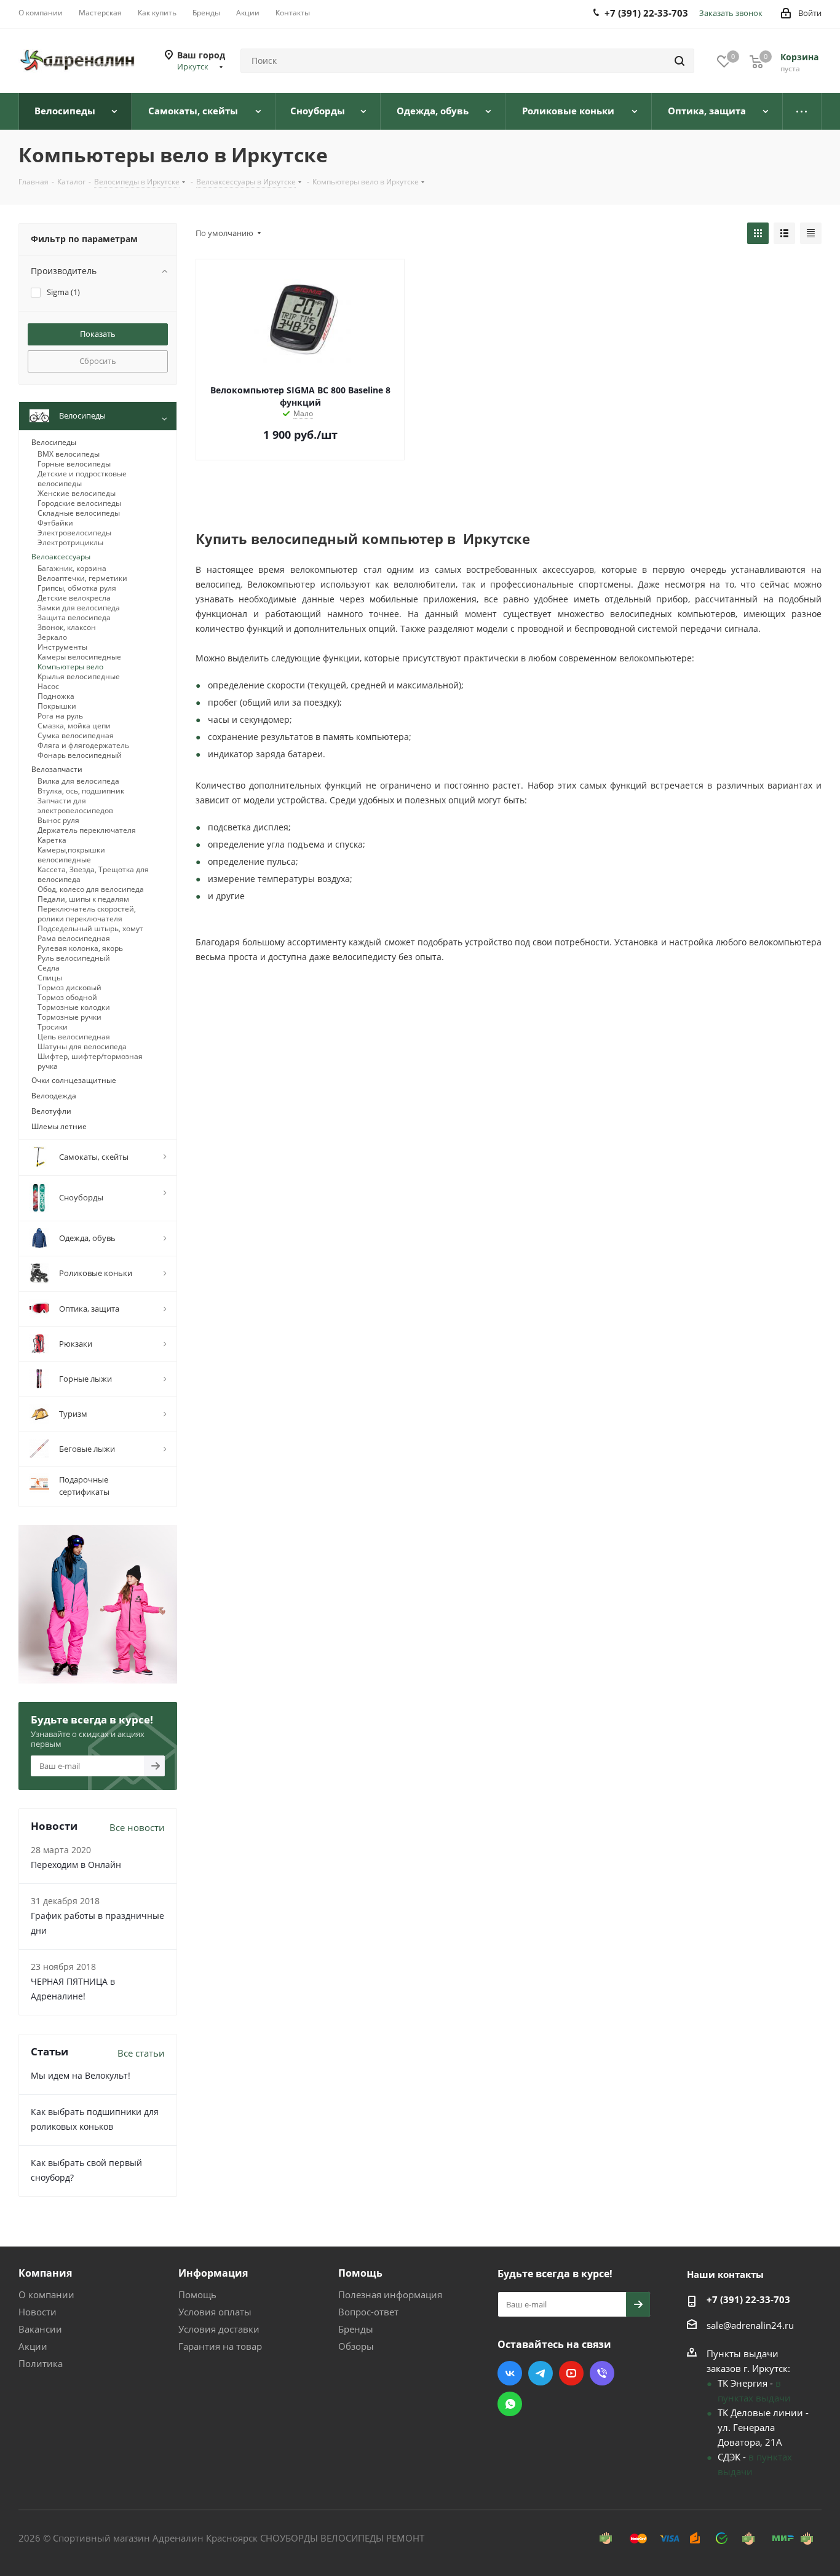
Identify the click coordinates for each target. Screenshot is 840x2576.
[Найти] (680, 61)
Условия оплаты (215, 2312)
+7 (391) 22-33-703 (748, 2299)
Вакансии (40, 2329)
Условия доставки (219, 2329)
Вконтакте (510, 2373)
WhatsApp (510, 2404)
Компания (45, 2273)
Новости (38, 2312)
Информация (213, 2273)
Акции (33, 2346)
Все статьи (141, 2053)
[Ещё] (802, 111)
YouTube (571, 2373)
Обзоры (356, 2346)
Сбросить (98, 361)
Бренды (356, 2329)
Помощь (197, 2294)
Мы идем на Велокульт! (81, 2075)
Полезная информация (390, 2294)
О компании (46, 2294)
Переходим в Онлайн (76, 1865)
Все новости (137, 1827)
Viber (602, 2373)
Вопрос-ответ (368, 2312)
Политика (41, 2363)
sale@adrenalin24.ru (750, 2325)
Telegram (541, 2373)
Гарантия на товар (220, 2346)
